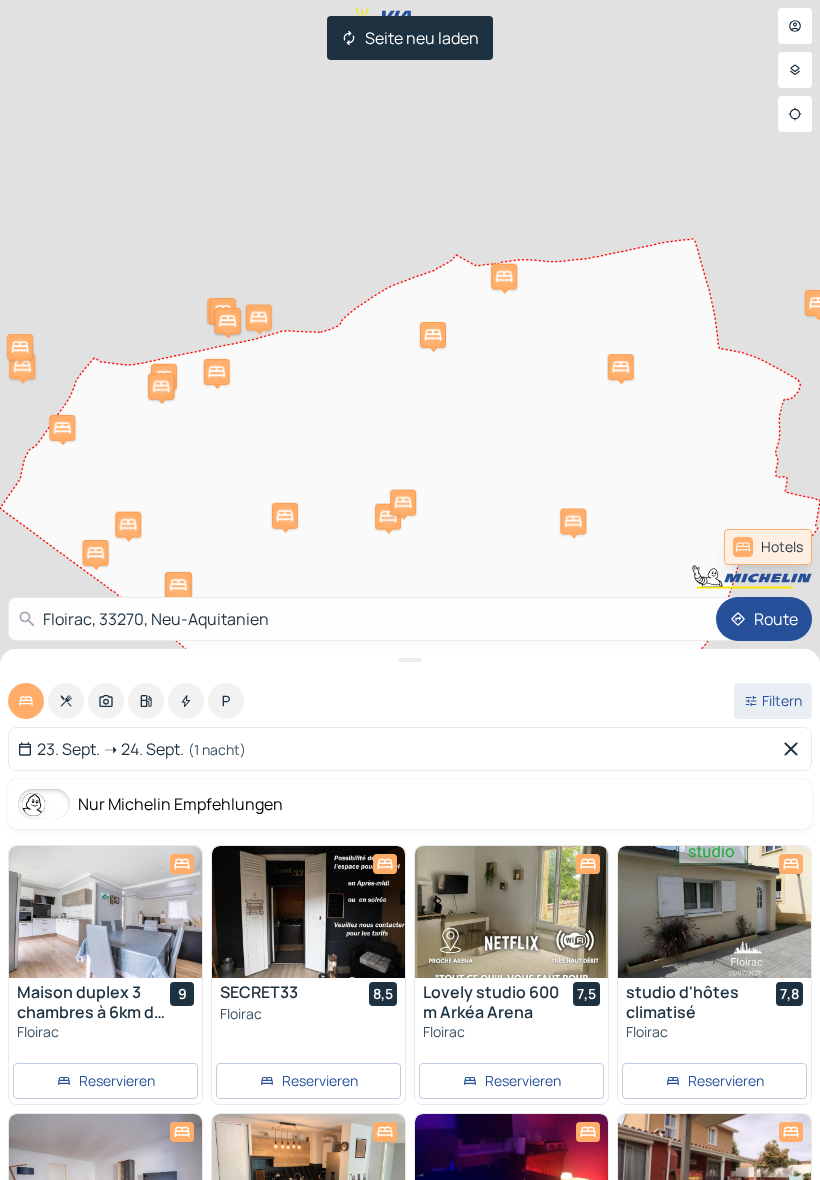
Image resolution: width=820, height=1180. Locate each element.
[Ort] (795, 114)
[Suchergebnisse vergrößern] (410, 660)
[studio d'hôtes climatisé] (714, 912)
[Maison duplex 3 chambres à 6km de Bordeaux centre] (105, 912)
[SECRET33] (308, 912)
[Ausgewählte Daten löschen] (795, 749)
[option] (26, 701)
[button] (285, 516)
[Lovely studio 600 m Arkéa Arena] (511, 912)
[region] (105, 912)
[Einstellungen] (795, 70)
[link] (768, 547)
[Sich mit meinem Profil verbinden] (795, 26)
